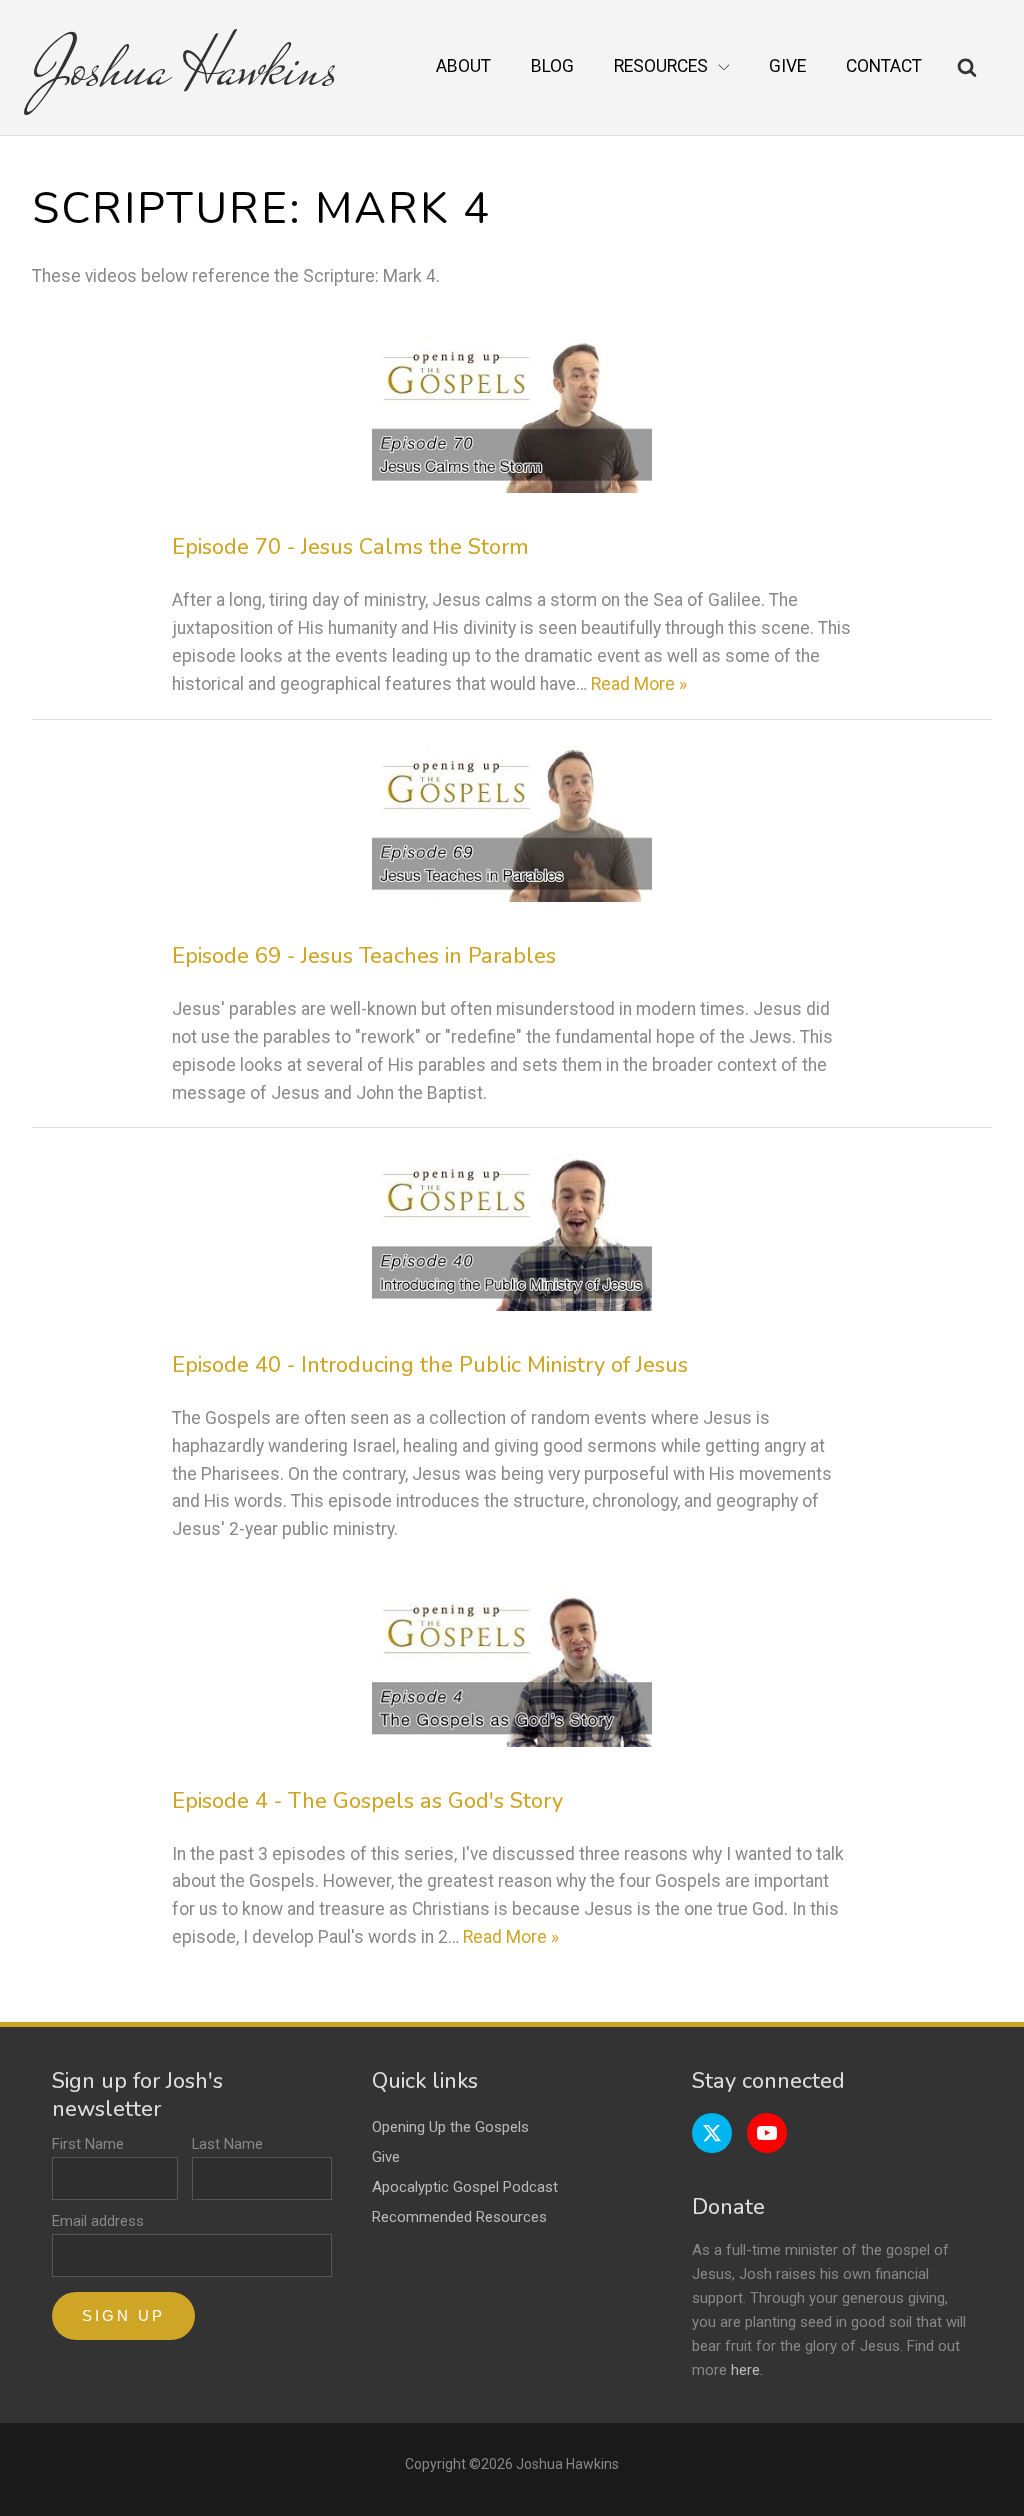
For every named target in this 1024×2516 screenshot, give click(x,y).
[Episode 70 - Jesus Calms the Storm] (512, 415)
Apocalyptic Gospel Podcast (465, 2187)
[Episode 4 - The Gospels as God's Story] (512, 1668)
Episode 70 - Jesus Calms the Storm (350, 547)
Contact (884, 66)
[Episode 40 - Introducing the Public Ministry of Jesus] (512, 1232)
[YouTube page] (767, 2133)
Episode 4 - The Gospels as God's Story (367, 1801)
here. (747, 2370)
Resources (661, 66)
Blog (552, 66)
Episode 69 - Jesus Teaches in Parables (364, 956)
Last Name (227, 2144)
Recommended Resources (459, 2217)
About (463, 66)
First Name (88, 2144)
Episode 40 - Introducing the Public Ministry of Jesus (430, 1365)
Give (787, 66)
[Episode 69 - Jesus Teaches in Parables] (512, 824)
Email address (98, 2221)
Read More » (639, 684)
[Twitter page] (712, 2133)
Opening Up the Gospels (450, 2127)
